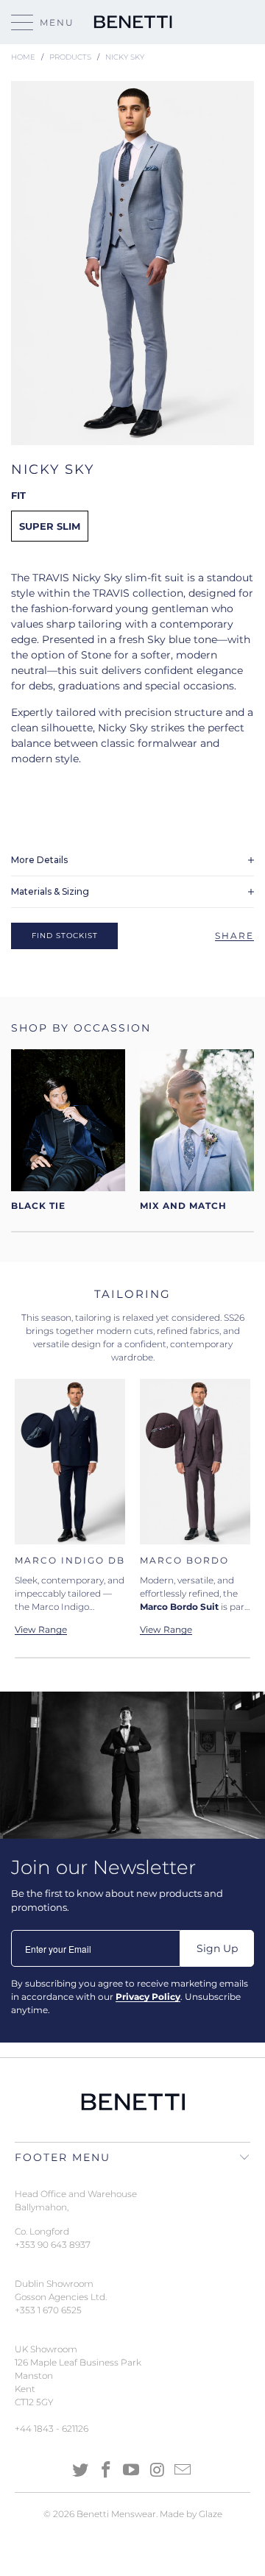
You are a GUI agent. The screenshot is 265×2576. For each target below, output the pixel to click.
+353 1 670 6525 (48, 2310)
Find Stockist (65, 936)
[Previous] (29, 1507)
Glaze (211, 2514)
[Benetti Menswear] (132, 22)
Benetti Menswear (116, 2514)
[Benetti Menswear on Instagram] (158, 2471)
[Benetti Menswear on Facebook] (106, 2471)
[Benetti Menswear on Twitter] (81, 2471)
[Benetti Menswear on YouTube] (132, 2471)
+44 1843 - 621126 (52, 2428)
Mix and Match (197, 1131)
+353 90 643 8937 (53, 2245)
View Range (166, 1630)
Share (234, 936)
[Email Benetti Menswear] (183, 2471)
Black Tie (68, 1131)
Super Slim (50, 526)
